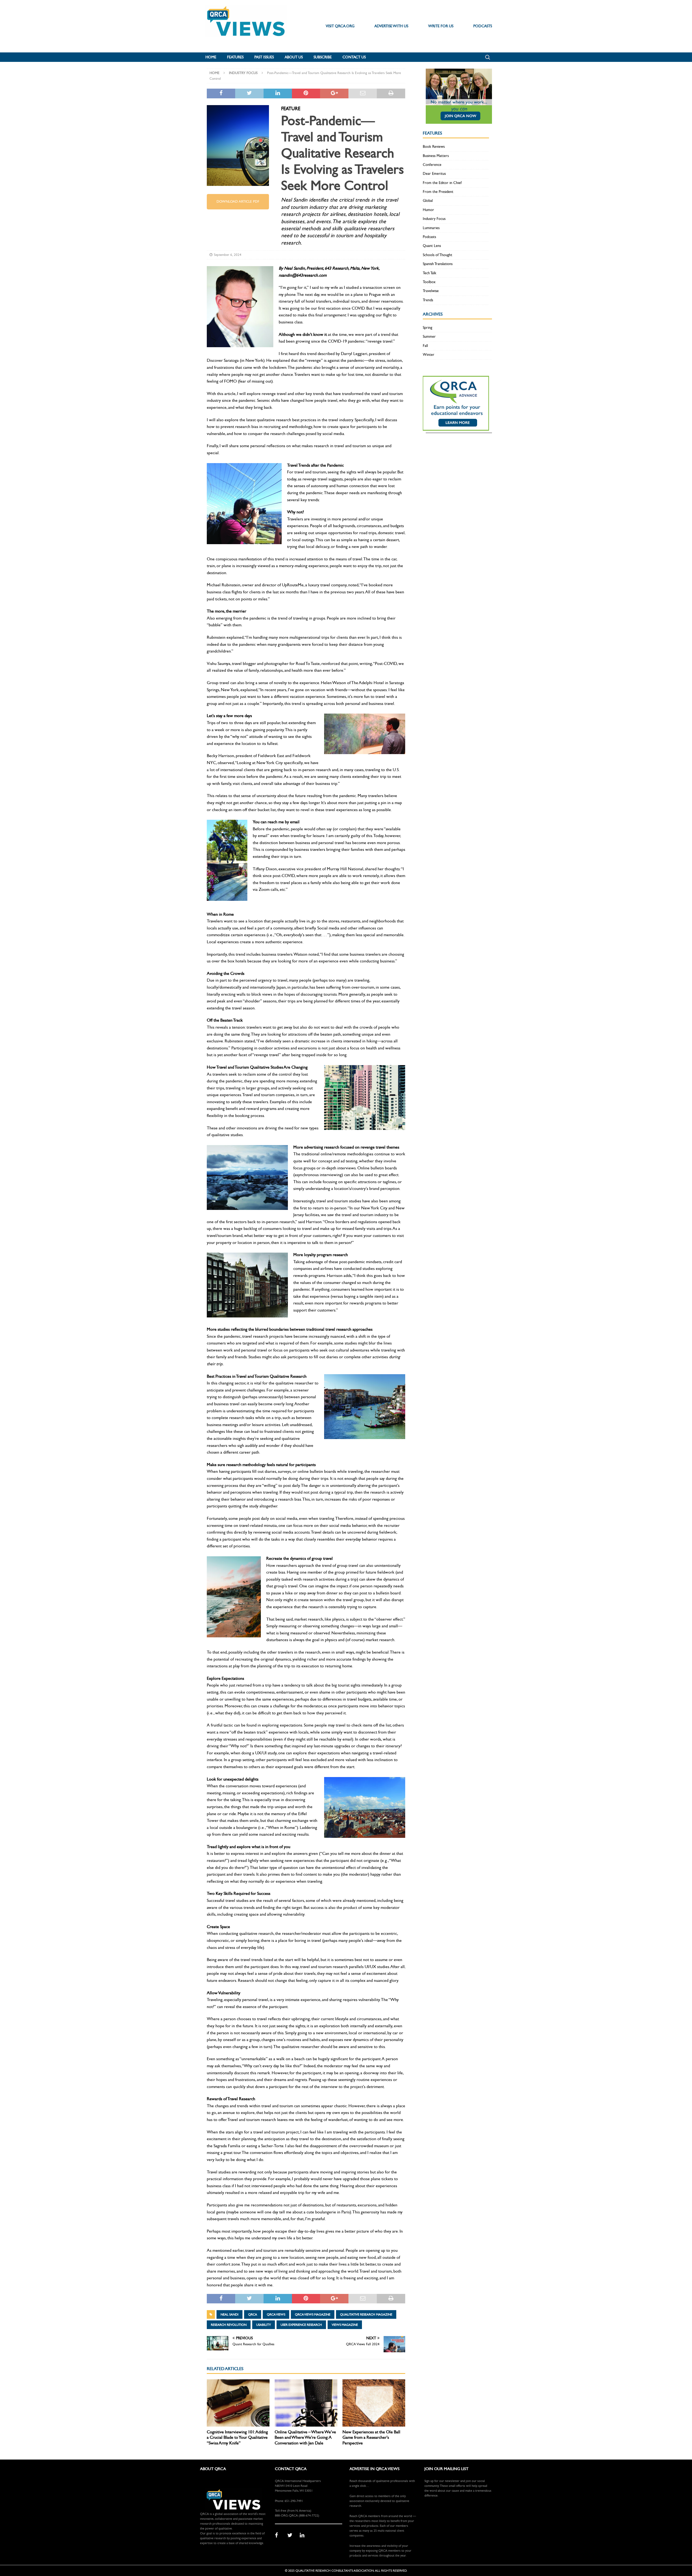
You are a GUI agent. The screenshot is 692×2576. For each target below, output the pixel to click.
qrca (253, 2314)
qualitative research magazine (366, 2314)
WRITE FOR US (441, 26)
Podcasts (429, 237)
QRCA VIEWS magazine (313, 2314)
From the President (438, 192)
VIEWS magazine (345, 2325)
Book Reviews (434, 147)
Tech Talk (430, 273)
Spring (427, 328)
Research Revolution (229, 2325)
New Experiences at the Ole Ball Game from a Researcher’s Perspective (371, 2438)
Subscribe (323, 57)
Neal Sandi (229, 2314)
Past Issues (264, 57)
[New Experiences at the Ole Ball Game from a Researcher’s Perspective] (374, 2403)
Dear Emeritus (434, 174)
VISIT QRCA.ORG (340, 26)
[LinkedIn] (304, 2535)
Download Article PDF (238, 202)
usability (264, 2325)
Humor (428, 210)
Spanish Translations (438, 264)
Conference (432, 165)
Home (211, 57)
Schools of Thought (438, 255)
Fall (425, 346)
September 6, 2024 (228, 255)
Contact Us (354, 57)
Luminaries (431, 228)
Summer (429, 337)
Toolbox (429, 282)
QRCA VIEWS (276, 2314)
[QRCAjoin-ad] (459, 121)
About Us (294, 57)
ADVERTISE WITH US (391, 26)
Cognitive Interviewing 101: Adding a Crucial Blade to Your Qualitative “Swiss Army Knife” (237, 2438)
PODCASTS (483, 26)
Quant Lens (432, 246)
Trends (428, 300)
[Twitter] (292, 2535)
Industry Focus (434, 219)
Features (235, 57)
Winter (429, 355)
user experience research (301, 2325)
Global (428, 201)
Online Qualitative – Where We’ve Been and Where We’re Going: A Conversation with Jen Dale (305, 2438)
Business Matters (436, 156)
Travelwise (431, 291)
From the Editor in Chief (442, 183)
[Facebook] (279, 2535)
